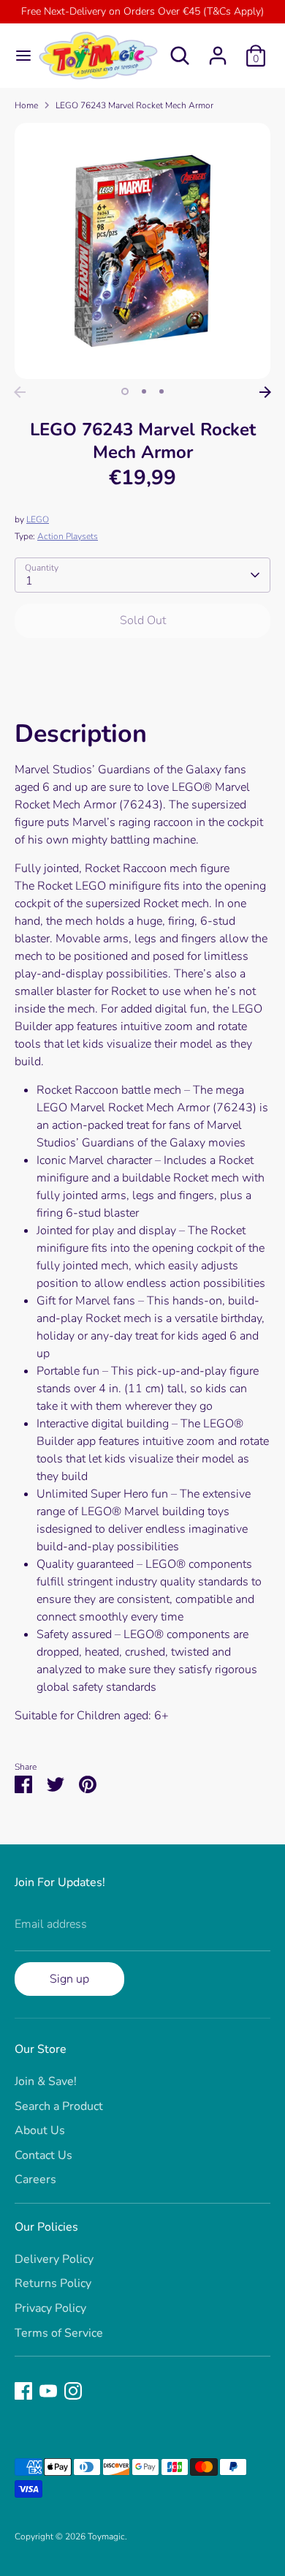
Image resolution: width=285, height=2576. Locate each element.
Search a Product (59, 2106)
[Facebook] (23, 2391)
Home (26, 105)
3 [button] (161, 391)
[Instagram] (73, 2391)
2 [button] (144, 391)
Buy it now (143, 665)
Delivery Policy (54, 2259)
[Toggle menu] (18, 56)
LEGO (38, 519)
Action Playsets (68, 536)
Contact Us (43, 2155)
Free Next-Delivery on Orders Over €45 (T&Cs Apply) (142, 11)
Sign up (69, 1979)
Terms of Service (59, 2333)
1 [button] (125, 391)
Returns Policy (53, 2283)
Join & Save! (46, 2081)
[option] (142, 251)
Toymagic (106, 2536)
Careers (35, 2179)
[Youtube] (48, 2391)
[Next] (265, 392)
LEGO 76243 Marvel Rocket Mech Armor (134, 105)
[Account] (218, 50)
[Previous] (20, 392)
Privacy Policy (50, 2308)
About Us (40, 2130)
